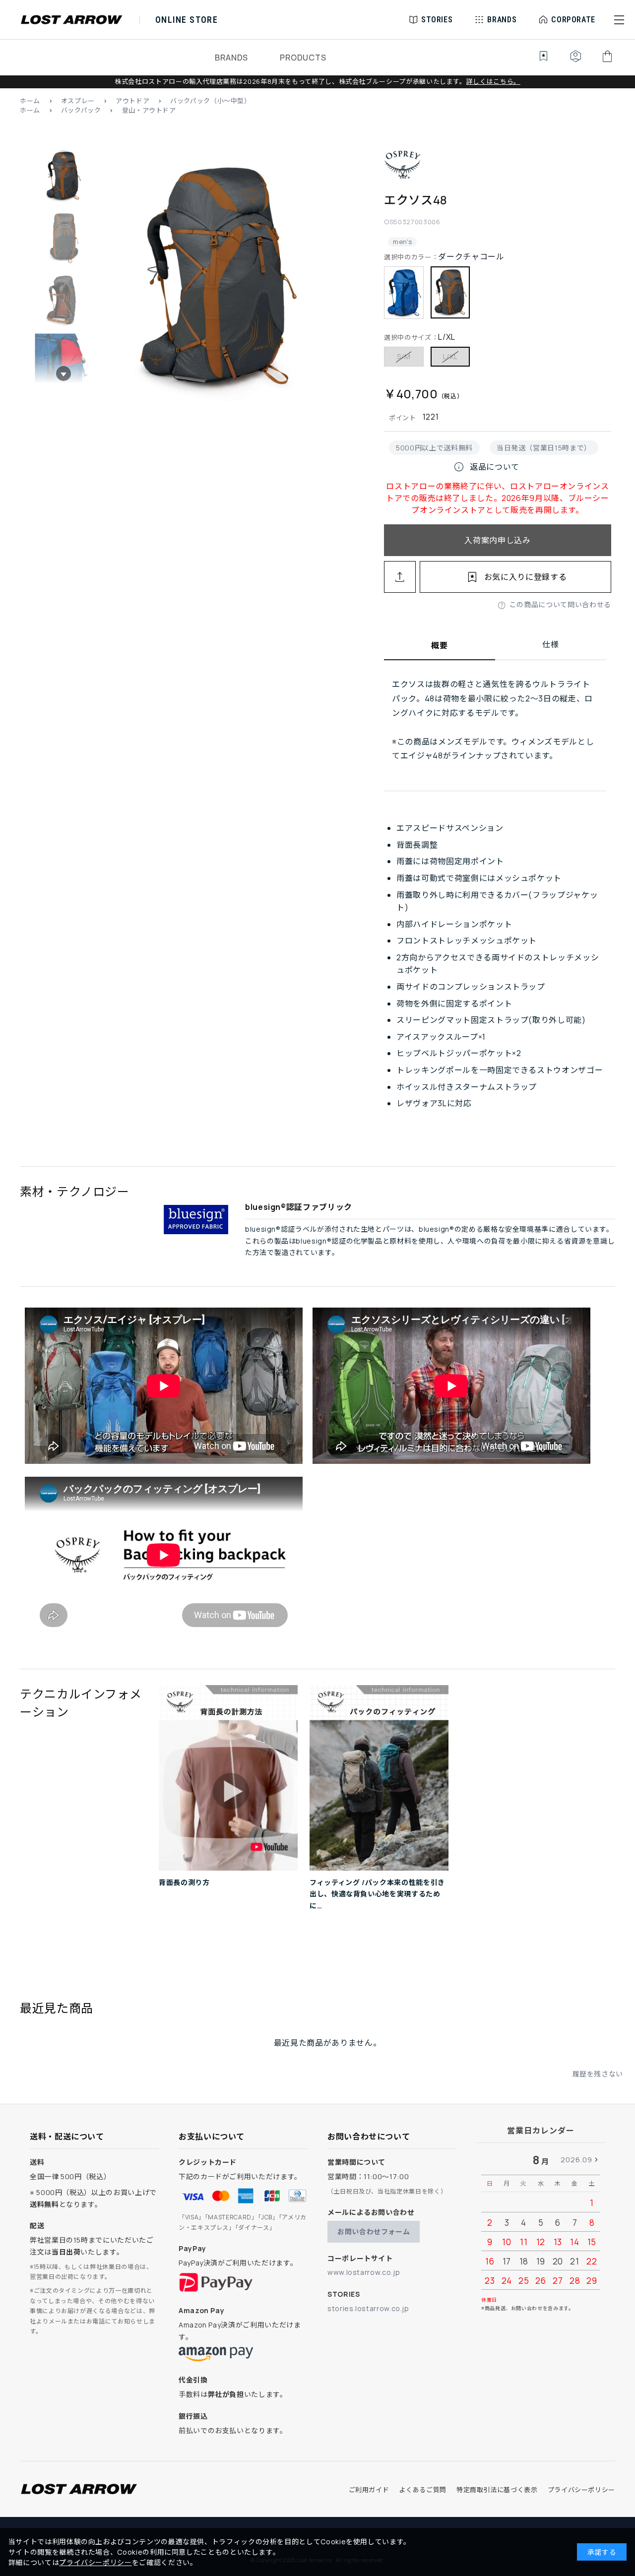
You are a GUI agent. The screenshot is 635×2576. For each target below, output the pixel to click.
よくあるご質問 (422, 2490)
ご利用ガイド (369, 2490)
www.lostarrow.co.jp (364, 2272)
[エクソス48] (217, 278)
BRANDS (231, 58)
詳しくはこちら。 (493, 81)
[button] (619, 20)
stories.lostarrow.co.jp (368, 2308)
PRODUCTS (303, 58)
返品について (486, 467)
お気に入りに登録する (525, 577)
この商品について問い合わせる (560, 604)
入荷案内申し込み (497, 540)
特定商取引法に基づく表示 (497, 2490)
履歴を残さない (598, 2074)
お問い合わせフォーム (374, 2231)
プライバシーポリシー (581, 2490)
